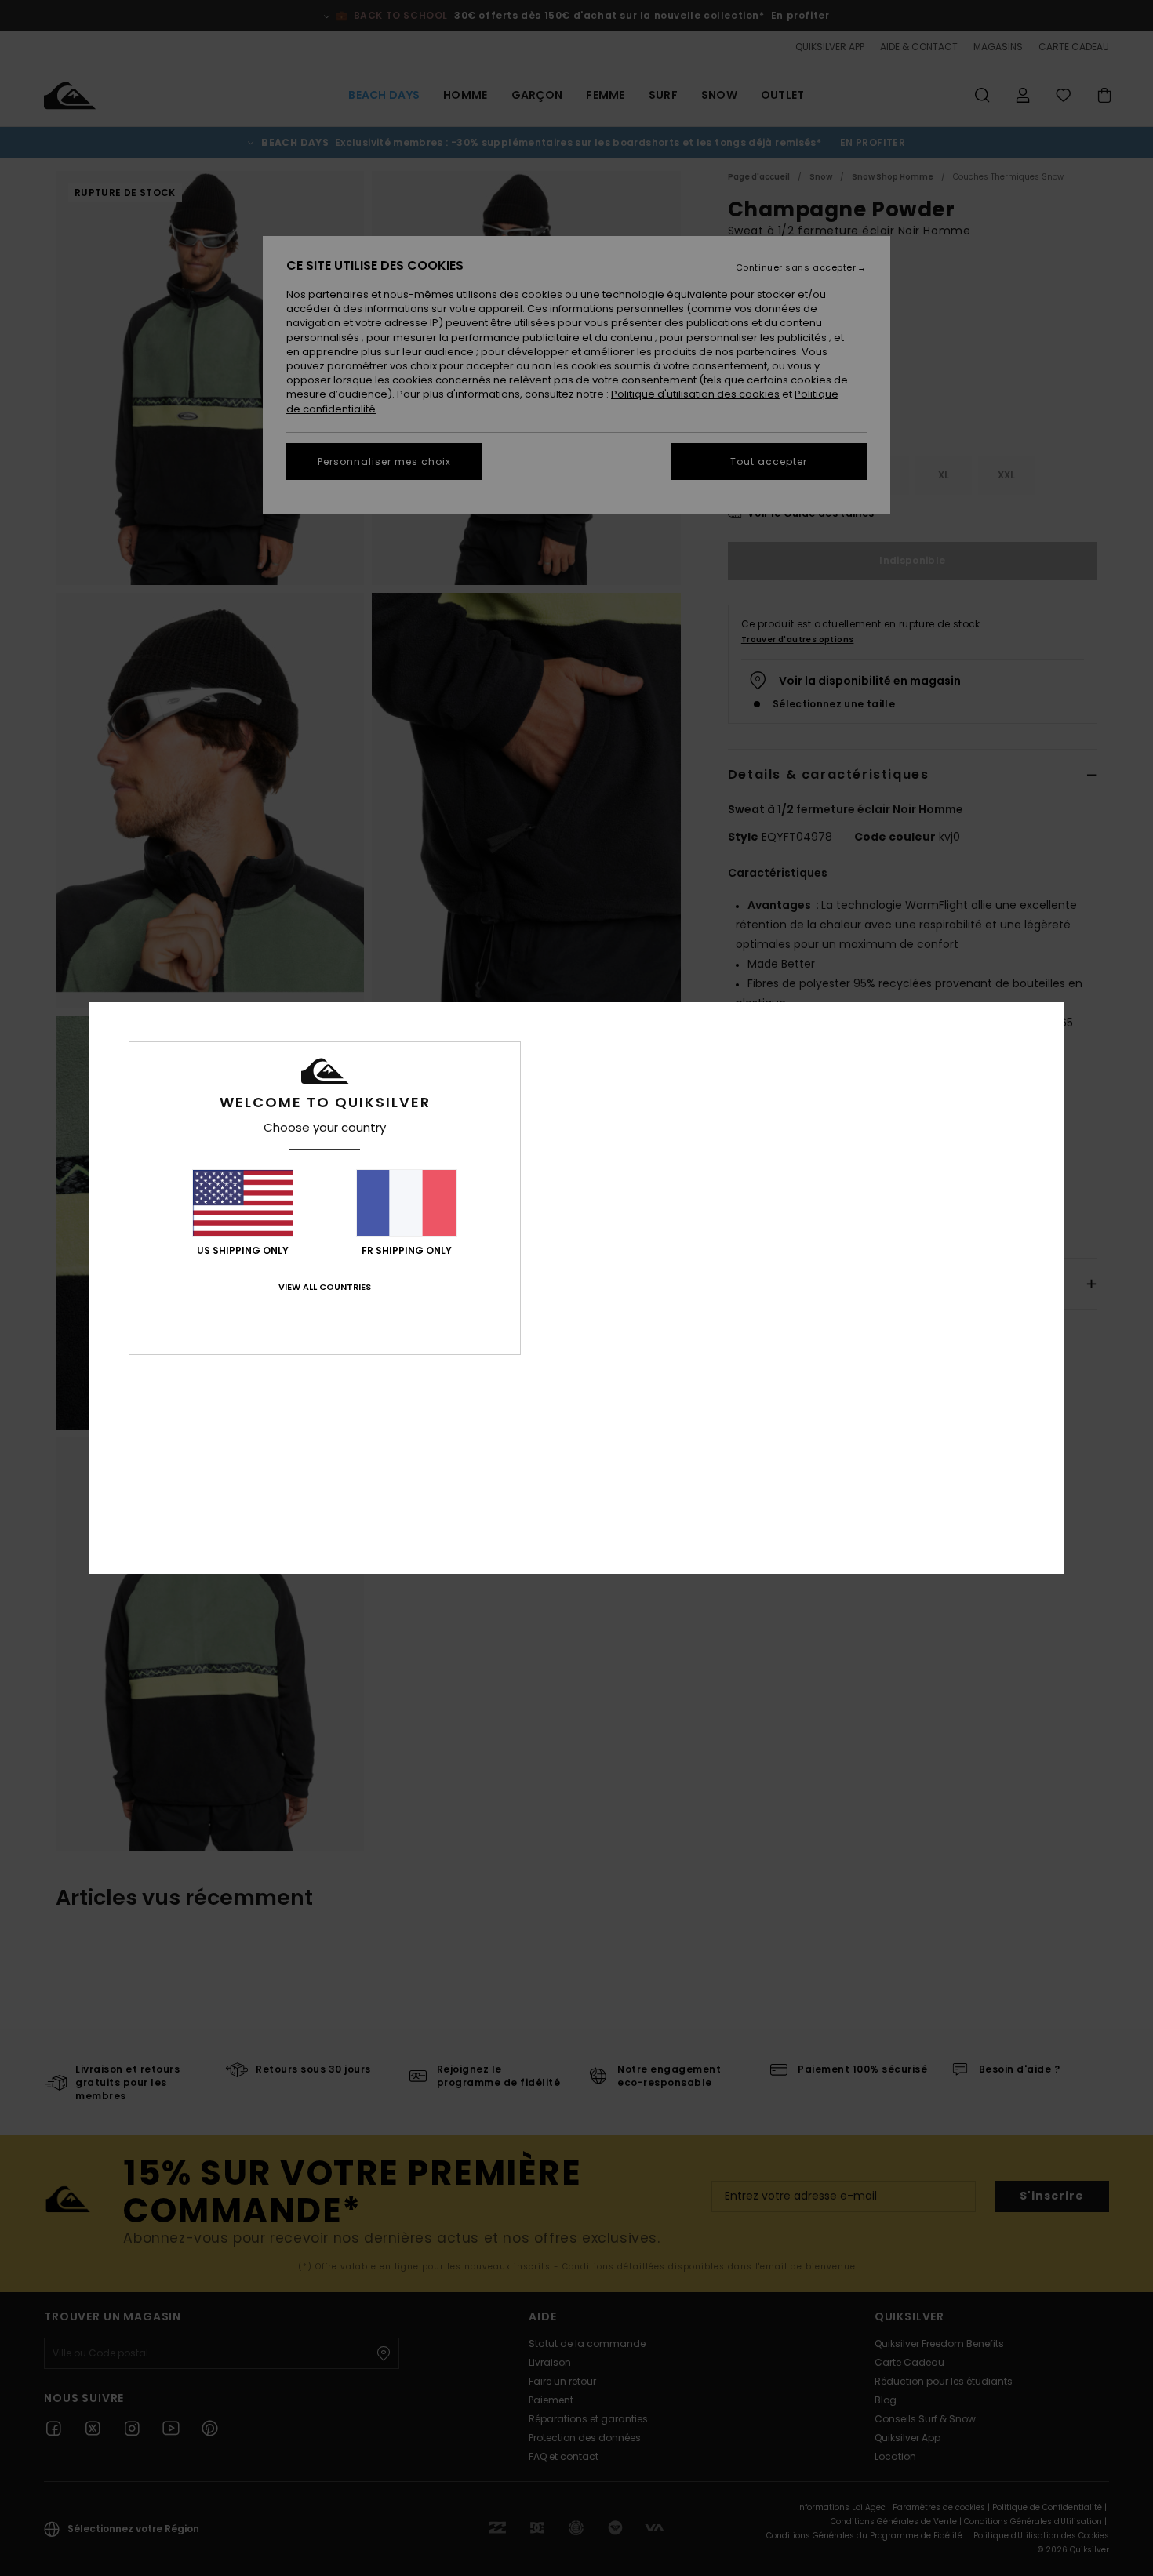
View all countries (325, 1287)
